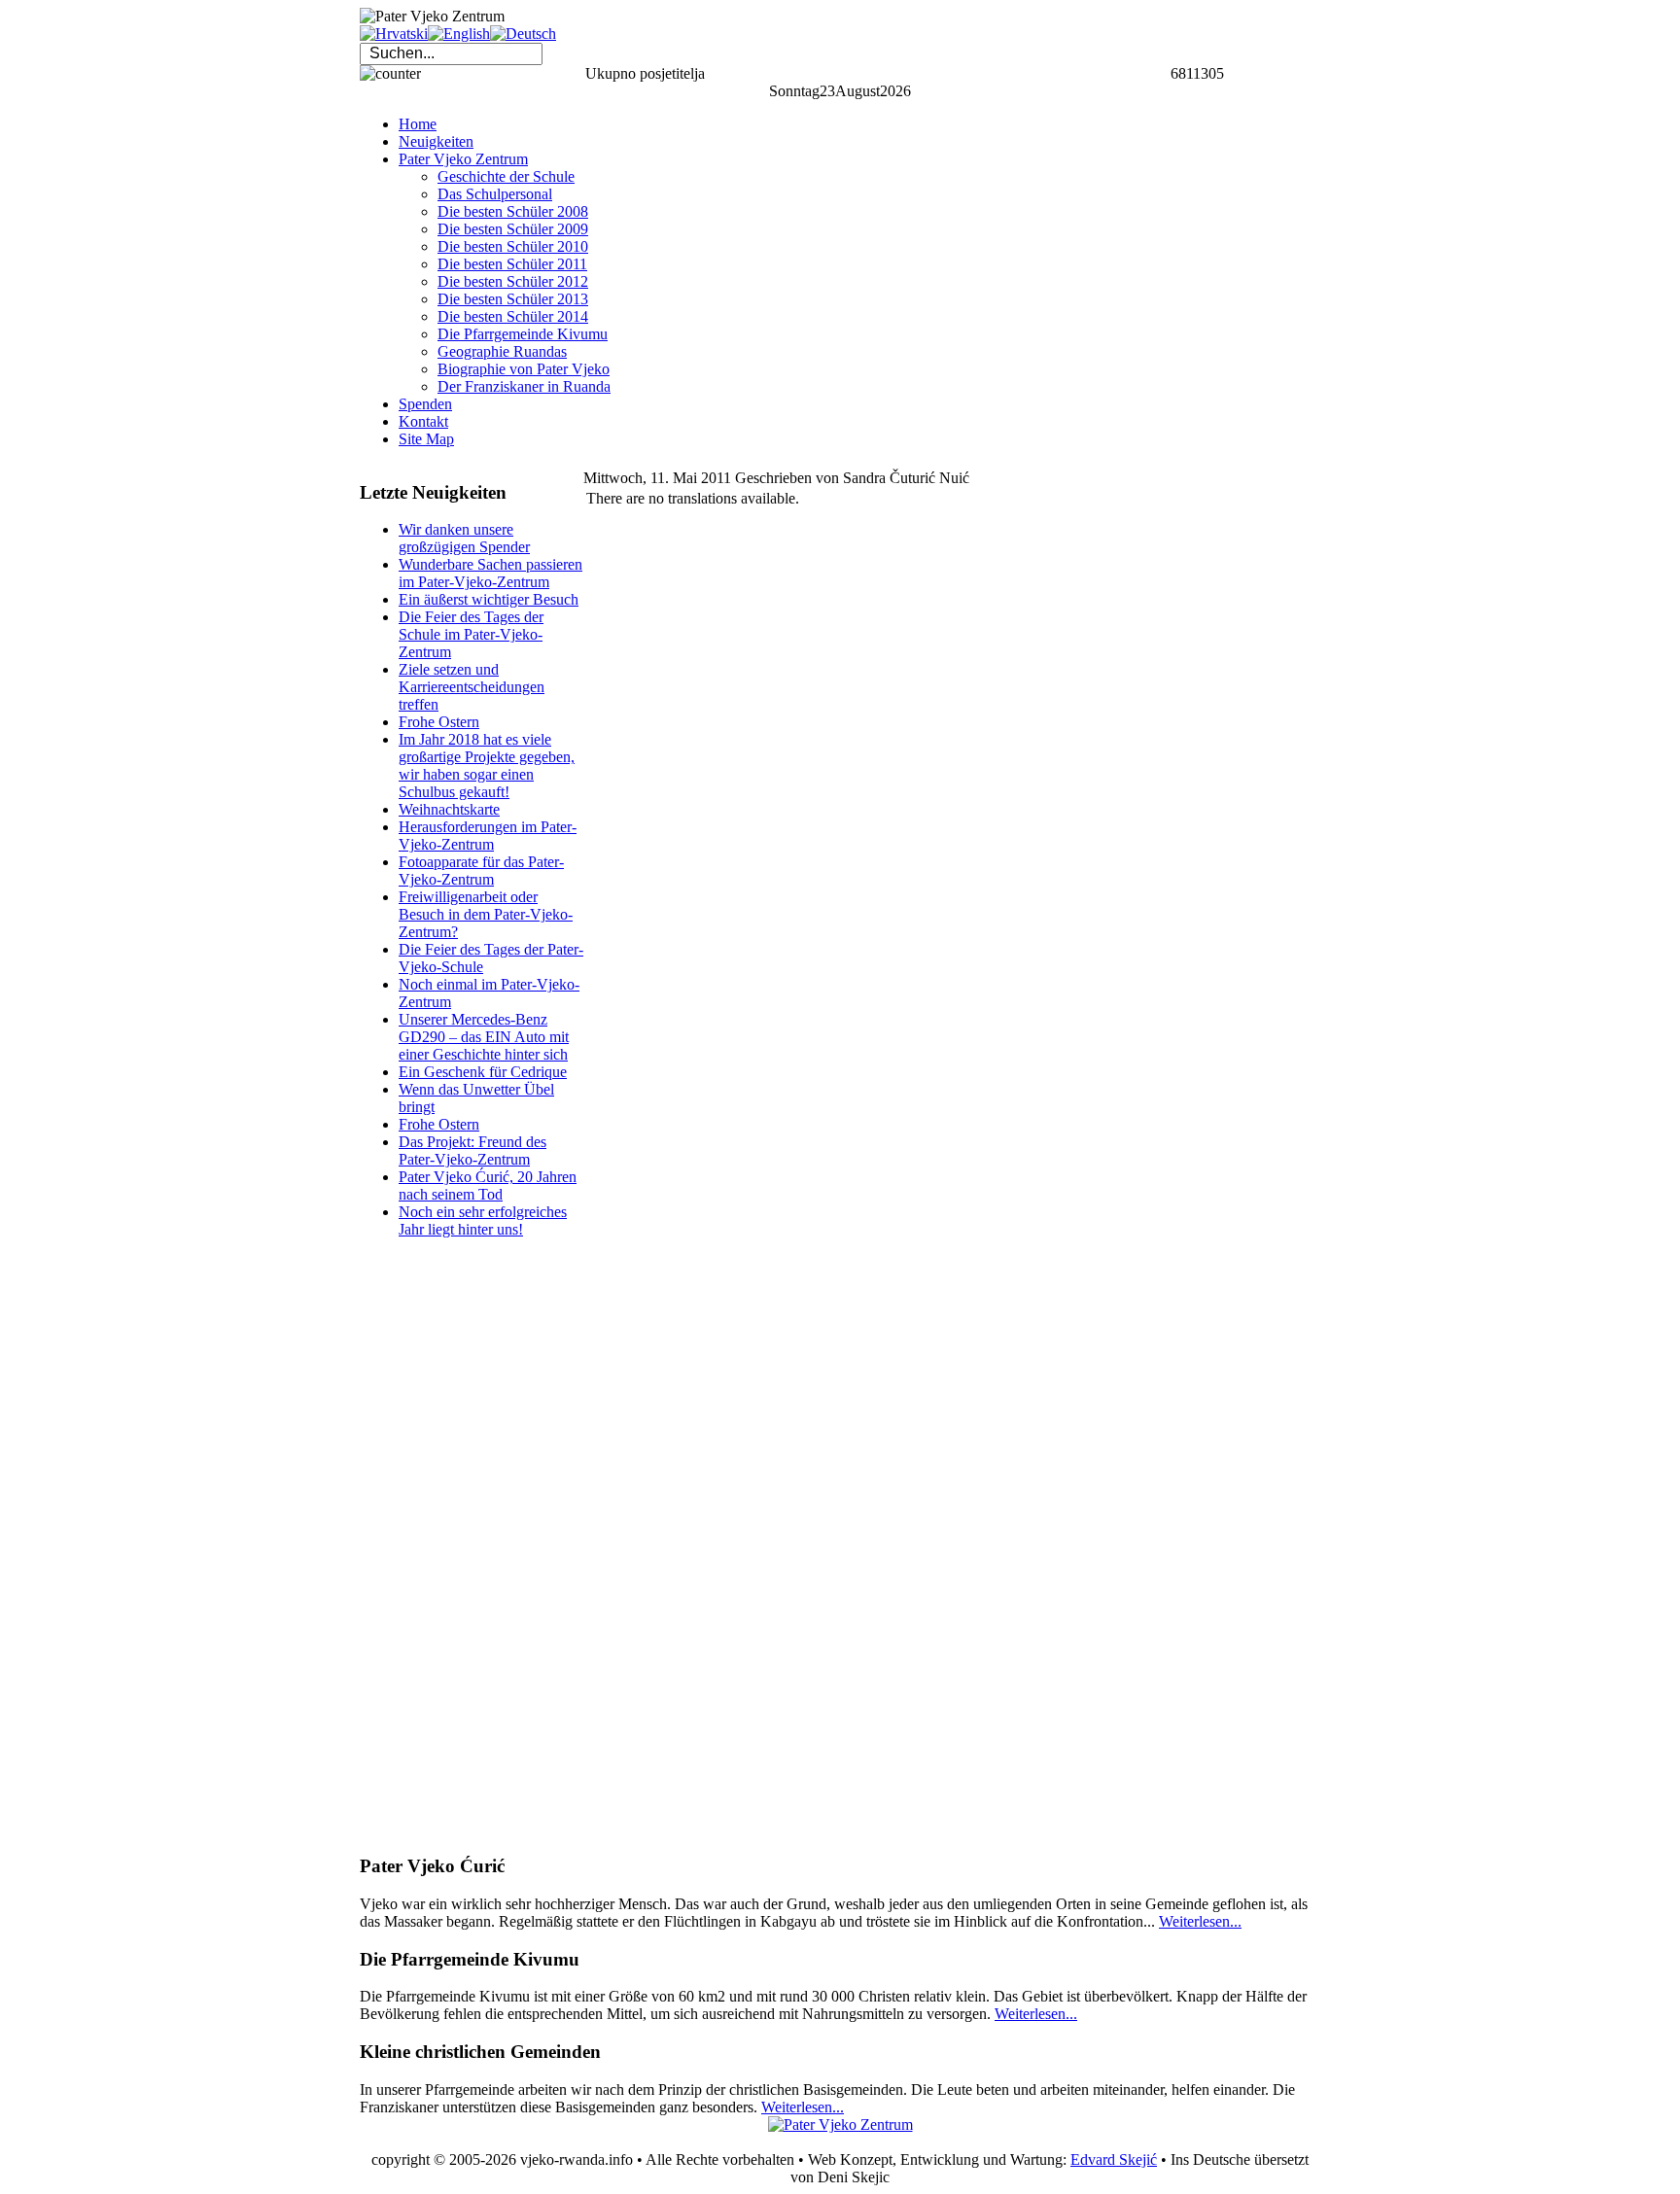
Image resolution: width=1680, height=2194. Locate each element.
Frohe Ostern (439, 722)
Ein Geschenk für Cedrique (483, 1072)
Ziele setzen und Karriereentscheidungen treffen (472, 687)
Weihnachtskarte (449, 809)
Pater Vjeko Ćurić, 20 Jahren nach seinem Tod (488, 1185)
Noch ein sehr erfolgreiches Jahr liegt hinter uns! (483, 1220)
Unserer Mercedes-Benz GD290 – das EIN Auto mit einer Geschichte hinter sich (484, 1037)
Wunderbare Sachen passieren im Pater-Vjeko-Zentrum (490, 573)
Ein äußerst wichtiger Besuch (489, 599)
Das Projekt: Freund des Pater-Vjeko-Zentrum (472, 1150)
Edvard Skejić (1114, 2159)
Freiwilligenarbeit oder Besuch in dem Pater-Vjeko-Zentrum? (486, 914)
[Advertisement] (437, 1546)
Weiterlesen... (1200, 1921)
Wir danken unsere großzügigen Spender (464, 538)
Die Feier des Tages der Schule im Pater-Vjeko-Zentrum (471, 634)
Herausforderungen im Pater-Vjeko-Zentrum (488, 836)
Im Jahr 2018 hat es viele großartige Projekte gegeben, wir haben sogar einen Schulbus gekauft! (487, 766)
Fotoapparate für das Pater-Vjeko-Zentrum (481, 871)
